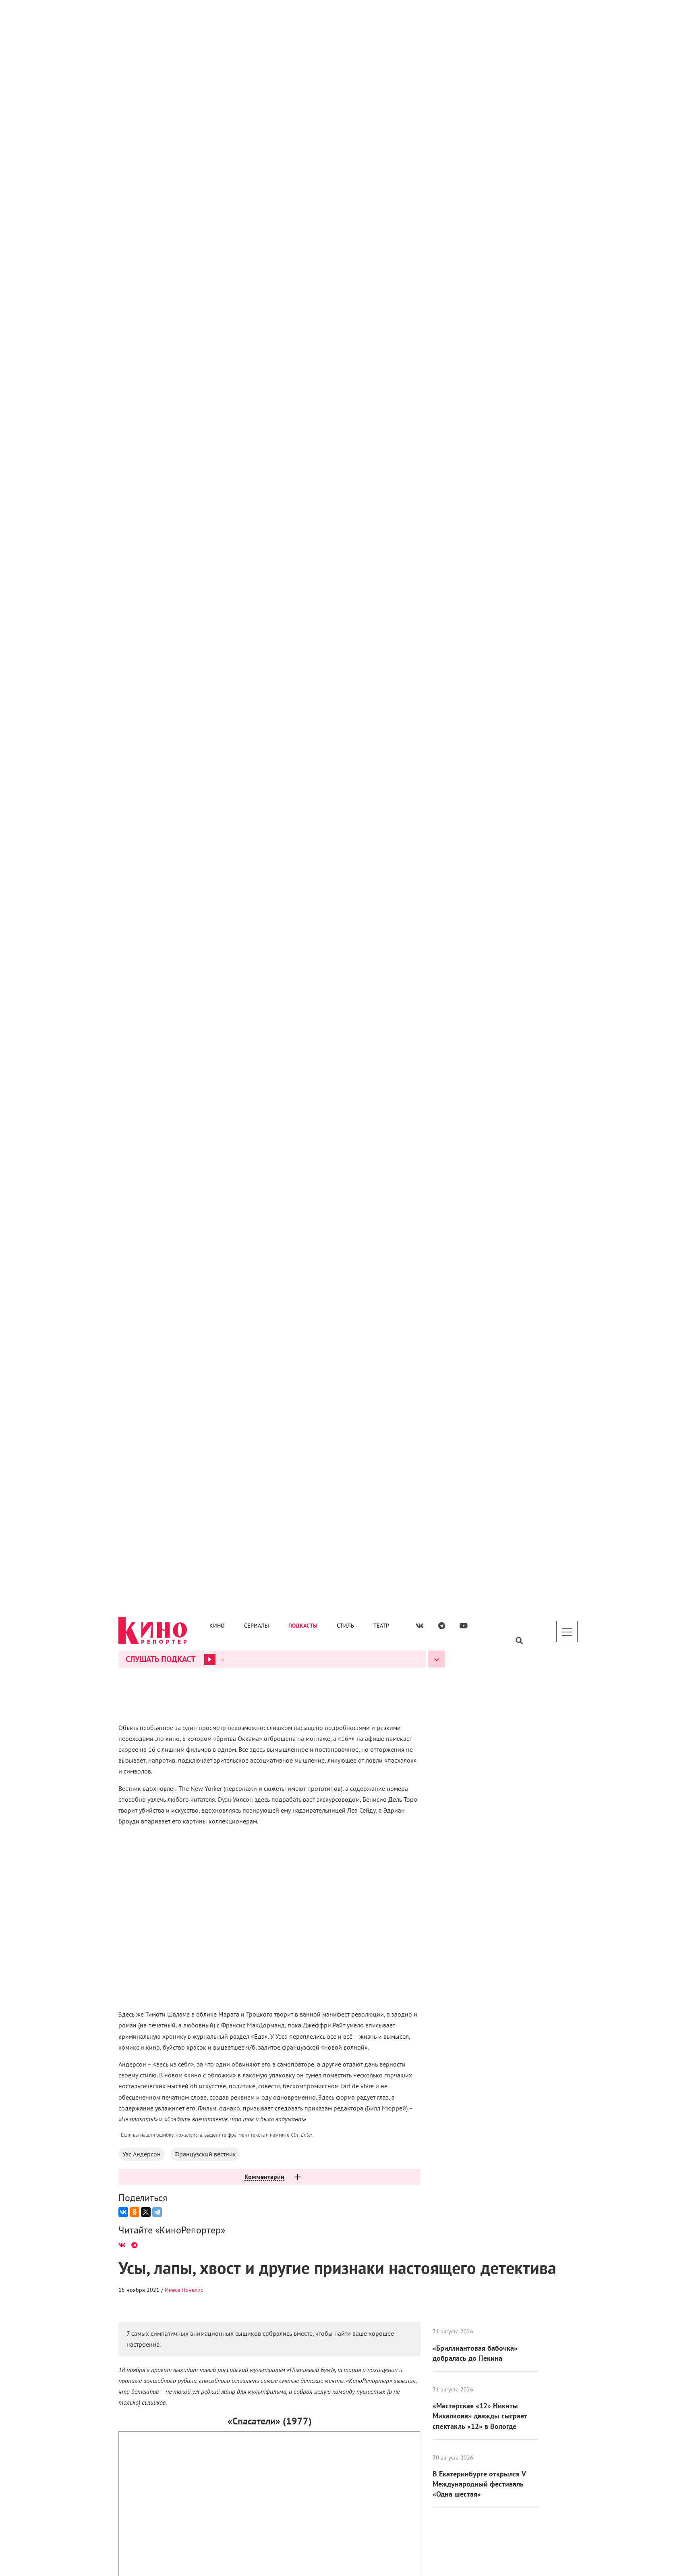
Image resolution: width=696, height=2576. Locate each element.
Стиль (345, 21)
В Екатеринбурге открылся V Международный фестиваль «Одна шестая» (479, 398)
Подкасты (303, 21)
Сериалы (257, 21)
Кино (217, 21)
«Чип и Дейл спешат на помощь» (234, 642)
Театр (381, 21)
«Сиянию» (288, 973)
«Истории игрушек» (367, 2561)
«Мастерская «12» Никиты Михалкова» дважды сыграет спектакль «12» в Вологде (480, 330)
